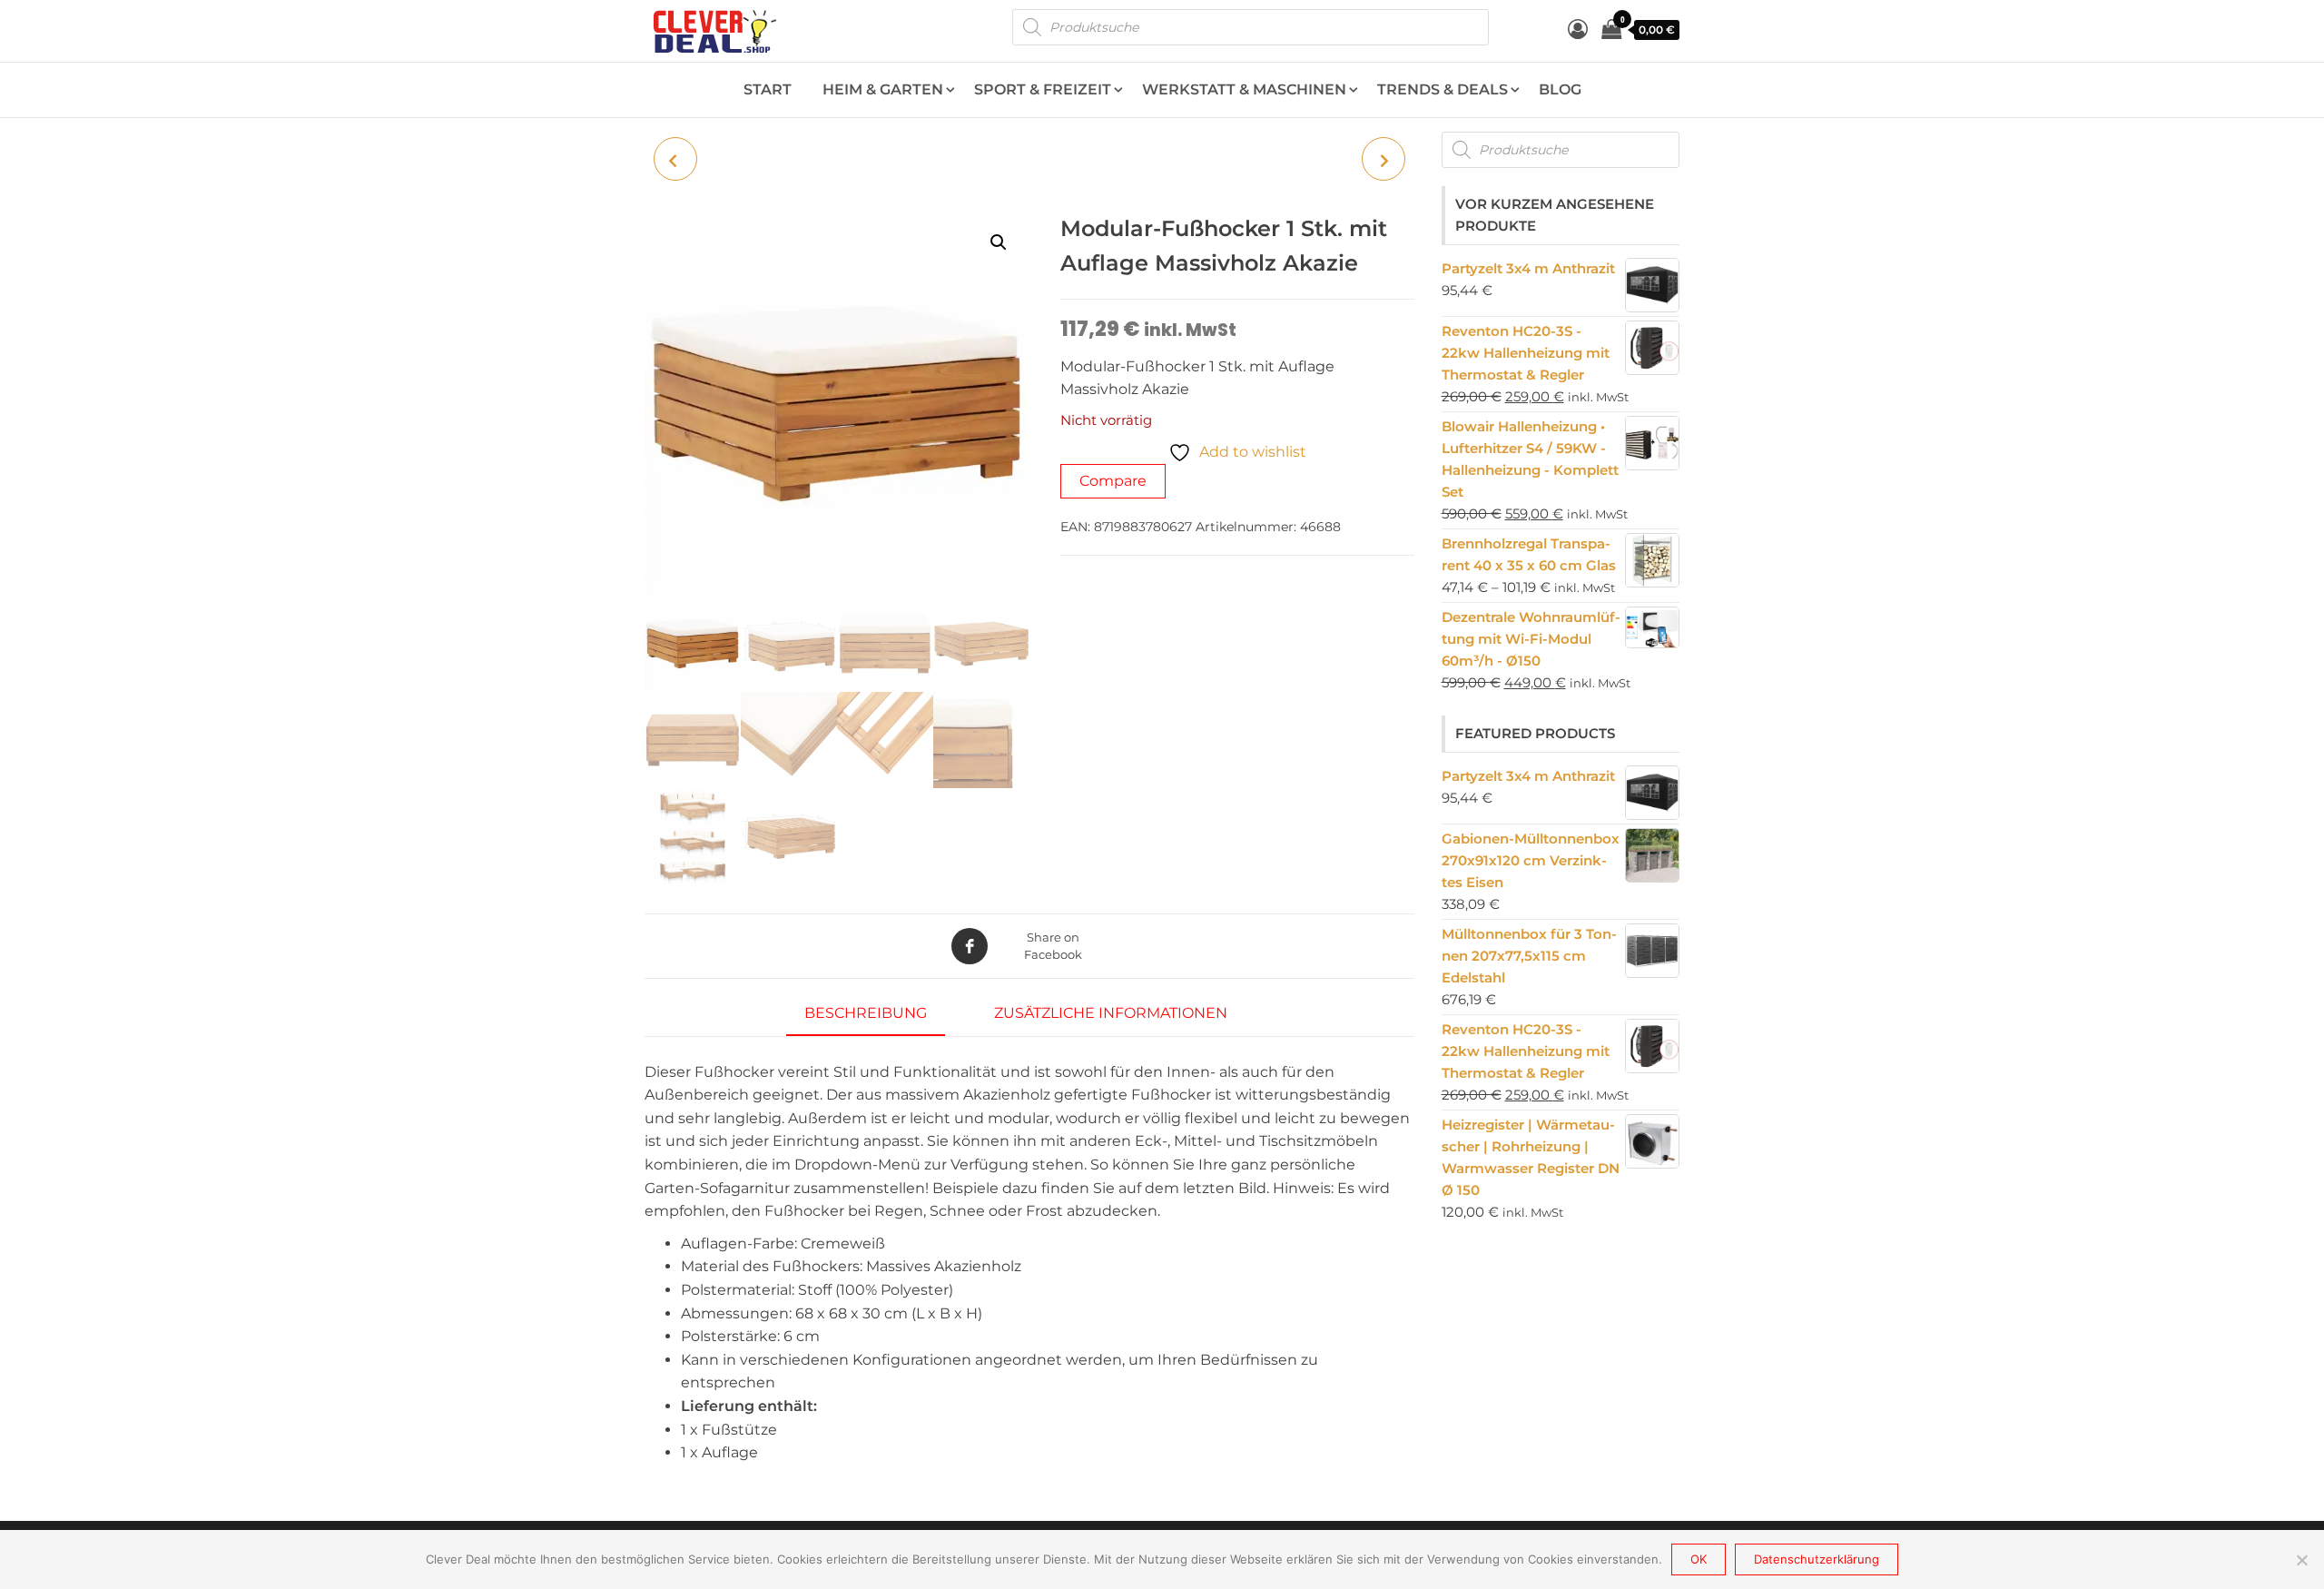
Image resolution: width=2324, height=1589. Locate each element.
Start (768, 89)
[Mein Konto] (1578, 30)
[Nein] (2301, 1560)
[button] (999, 242)
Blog (1560, 89)
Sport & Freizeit (1043, 89)
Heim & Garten (883, 89)
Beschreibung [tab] (866, 1013)
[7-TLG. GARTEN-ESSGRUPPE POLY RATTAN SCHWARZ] (1384, 159)
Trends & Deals (1443, 89)
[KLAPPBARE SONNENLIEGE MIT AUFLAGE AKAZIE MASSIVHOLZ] (675, 159)
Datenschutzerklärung (1817, 1559)
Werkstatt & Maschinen (1244, 89)
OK (1699, 1559)
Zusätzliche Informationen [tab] (1111, 1013)
